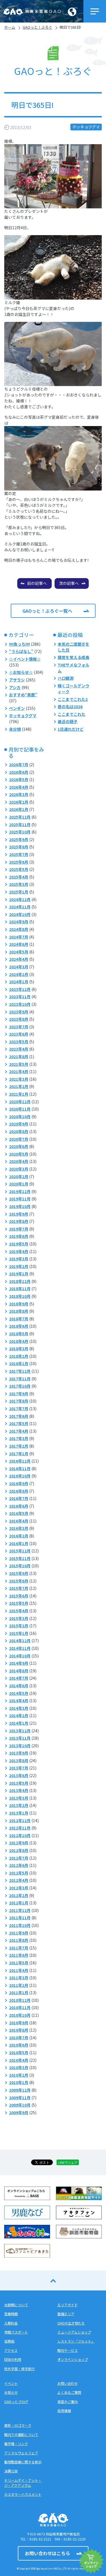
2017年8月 (19, 1401)
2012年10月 (20, 1835)
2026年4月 (19, 787)
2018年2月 (19, 1356)
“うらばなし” (21, 651)
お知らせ (11, 2392)
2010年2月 (19, 2075)
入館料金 (11, 2323)
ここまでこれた (72, 714)
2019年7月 (19, 1229)
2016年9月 (19, 1483)
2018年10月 (20, 1296)
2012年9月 (19, 1843)
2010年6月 (19, 2045)
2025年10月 (20, 832)
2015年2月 (19, 1626)
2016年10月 (20, 1476)
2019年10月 (20, 1206)
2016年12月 (20, 1461)
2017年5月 (19, 1423)
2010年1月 (19, 2082)
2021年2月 (19, 1086)
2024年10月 (20, 914)
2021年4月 (19, 1071)
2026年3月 (19, 794)
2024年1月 (19, 982)
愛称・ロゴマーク (18, 2425)
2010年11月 (20, 2007)
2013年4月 (19, 1790)
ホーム (10, 27)
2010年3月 (19, 2067)
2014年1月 (19, 1723)
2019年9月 (19, 1214)
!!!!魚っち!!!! (20, 644)
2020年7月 (19, 1139)
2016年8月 (19, 1491)
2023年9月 (19, 1012)
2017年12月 (20, 1371)
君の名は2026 (70, 707)
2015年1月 (19, 1633)
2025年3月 (19, 884)
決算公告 (11, 2471)
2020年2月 (19, 1176)
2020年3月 (19, 1169)
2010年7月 (19, 2038)
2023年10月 (20, 1004)
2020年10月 (20, 1117)
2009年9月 (19, 2113)
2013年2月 (19, 1805)
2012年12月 (20, 1820)
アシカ (15, 687)
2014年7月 (19, 1678)
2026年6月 (19, 772)
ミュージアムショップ (74, 2332)
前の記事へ (37, 583)
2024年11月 (20, 907)
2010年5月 (19, 2053)
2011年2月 (19, 1985)
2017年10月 (20, 1386)
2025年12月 (20, 817)
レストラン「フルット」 (76, 2341)
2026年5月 (19, 779)
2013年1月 (19, 1813)
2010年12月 (20, 2000)
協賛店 (9, 2341)
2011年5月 (19, 1963)
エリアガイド (68, 2305)
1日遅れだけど (71, 729)
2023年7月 (19, 1027)
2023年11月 (20, 997)
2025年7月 (19, 854)
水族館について (16, 2305)
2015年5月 (19, 1603)
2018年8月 (19, 1311)
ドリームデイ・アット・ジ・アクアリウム (23, 2483)
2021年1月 (19, 1094)
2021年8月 (19, 1057)
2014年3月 (19, 1708)
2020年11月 (20, 1109)
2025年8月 (19, 847)
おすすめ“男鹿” (23, 695)
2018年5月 (19, 1334)
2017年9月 (19, 1394)
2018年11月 (20, 1289)
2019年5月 (19, 1244)
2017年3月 (19, 1438)
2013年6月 (19, 1775)
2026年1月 (19, 809)
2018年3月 (19, 1349)
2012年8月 (19, 1850)
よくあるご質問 (69, 2392)
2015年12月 (20, 1551)
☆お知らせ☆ (21, 672)
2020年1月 (19, 1184)
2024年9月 (19, 922)
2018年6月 (19, 1326)
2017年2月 (19, 1446)
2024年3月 (19, 967)
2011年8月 (19, 1940)
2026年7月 (19, 765)
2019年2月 (19, 1266)
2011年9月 (19, 1933)
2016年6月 (19, 1506)
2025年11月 (20, 825)
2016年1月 (19, 1543)
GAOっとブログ (16, 2402)
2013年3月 (19, 1798)
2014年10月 (20, 1656)
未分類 (15, 729)
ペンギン (17, 708)
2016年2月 (19, 1536)
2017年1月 (19, 1454)
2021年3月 (19, 1079)
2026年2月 (19, 802)
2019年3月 (19, 1259)
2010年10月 (20, 2015)
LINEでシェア (68, 2162)
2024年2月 (19, 974)
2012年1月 (19, 1903)
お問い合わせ (68, 2383)
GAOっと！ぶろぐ (37, 27)
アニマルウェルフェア (21, 2453)
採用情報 (64, 2411)
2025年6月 (19, 862)
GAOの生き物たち (71, 2323)
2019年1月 (19, 1274)
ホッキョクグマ (86, 127)
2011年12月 (20, 1910)
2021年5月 (19, 1064)
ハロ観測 (66, 678)
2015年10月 (20, 1566)
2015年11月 (20, 1558)
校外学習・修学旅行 (20, 2369)
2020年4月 (19, 1161)
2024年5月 (19, 952)
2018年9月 (19, 1304)
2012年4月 (19, 1880)
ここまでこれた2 (73, 699)
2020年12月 (20, 1102)
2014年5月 (19, 1693)
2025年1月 (19, 892)
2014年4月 (19, 1701)
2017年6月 (19, 1416)
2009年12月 (20, 2090)
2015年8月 (19, 1581)
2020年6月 (19, 1146)
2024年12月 (20, 899)
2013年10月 (20, 1746)
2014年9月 (19, 1663)
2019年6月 (19, 1236)
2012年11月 (20, 1828)
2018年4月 (19, 1341)
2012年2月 (19, 1895)
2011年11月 (20, 1918)
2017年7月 (19, 1409)
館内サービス (68, 2350)
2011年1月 (19, 1993)
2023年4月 (19, 1049)
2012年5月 (19, 1873)
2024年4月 (19, 959)
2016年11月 (20, 1469)
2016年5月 (19, 1513)
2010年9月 (19, 2023)
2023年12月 (20, 989)
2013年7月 (19, 1768)
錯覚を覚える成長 (73, 657)
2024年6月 (19, 944)
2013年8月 (19, 1761)
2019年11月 (20, 1199)
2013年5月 (19, 1783)
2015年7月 (19, 1588)
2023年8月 (19, 1019)
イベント (11, 2383)
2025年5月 (19, 869)
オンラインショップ (73, 2359)
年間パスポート (16, 2332)
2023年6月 (19, 1034)
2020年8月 (19, 1131)
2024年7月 (19, 937)
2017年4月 (19, 1431)
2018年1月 (19, 1363)
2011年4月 (19, 1970)
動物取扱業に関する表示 (23, 2462)
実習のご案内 (68, 2402)
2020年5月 (19, 1154)
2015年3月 (19, 1618)
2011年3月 (19, 1978)
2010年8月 (19, 2030)
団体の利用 (13, 2359)
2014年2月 (19, 1715)
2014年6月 (19, 1686)
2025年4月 (19, 877)
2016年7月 (19, 1498)
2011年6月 (19, 1955)
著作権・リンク (16, 2444)
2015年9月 (19, 1573)
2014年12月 (20, 1641)
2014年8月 (19, 1671)
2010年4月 (19, 2060)
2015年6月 (19, 1596)
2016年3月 (19, 1528)
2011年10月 (20, 1925)
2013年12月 (20, 1731)
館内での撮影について (21, 2435)
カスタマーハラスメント (23, 2494)
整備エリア (66, 2314)
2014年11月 (20, 1648)
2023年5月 (19, 1042)
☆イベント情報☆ (25, 659)
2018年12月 (20, 1281)
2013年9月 (19, 1753)
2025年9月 (19, 839)
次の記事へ (69, 583)
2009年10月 (20, 2105)
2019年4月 (19, 1251)
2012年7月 (19, 1858)
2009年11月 (20, 2098)
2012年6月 (19, 1865)
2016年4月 (19, 1521)
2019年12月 (20, 1191)
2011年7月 (19, 1948)
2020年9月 (19, 1124)
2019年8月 (19, 1221)
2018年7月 (19, 1319)
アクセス (11, 2350)
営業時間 (11, 2314)
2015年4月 (19, 1611)
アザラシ (17, 680)
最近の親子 (68, 721)
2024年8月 (19, 929)
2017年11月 (20, 1379)
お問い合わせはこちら (47, 2553)
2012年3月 (19, 1888)
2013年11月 (20, 1738)
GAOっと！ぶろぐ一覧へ (47, 611)
